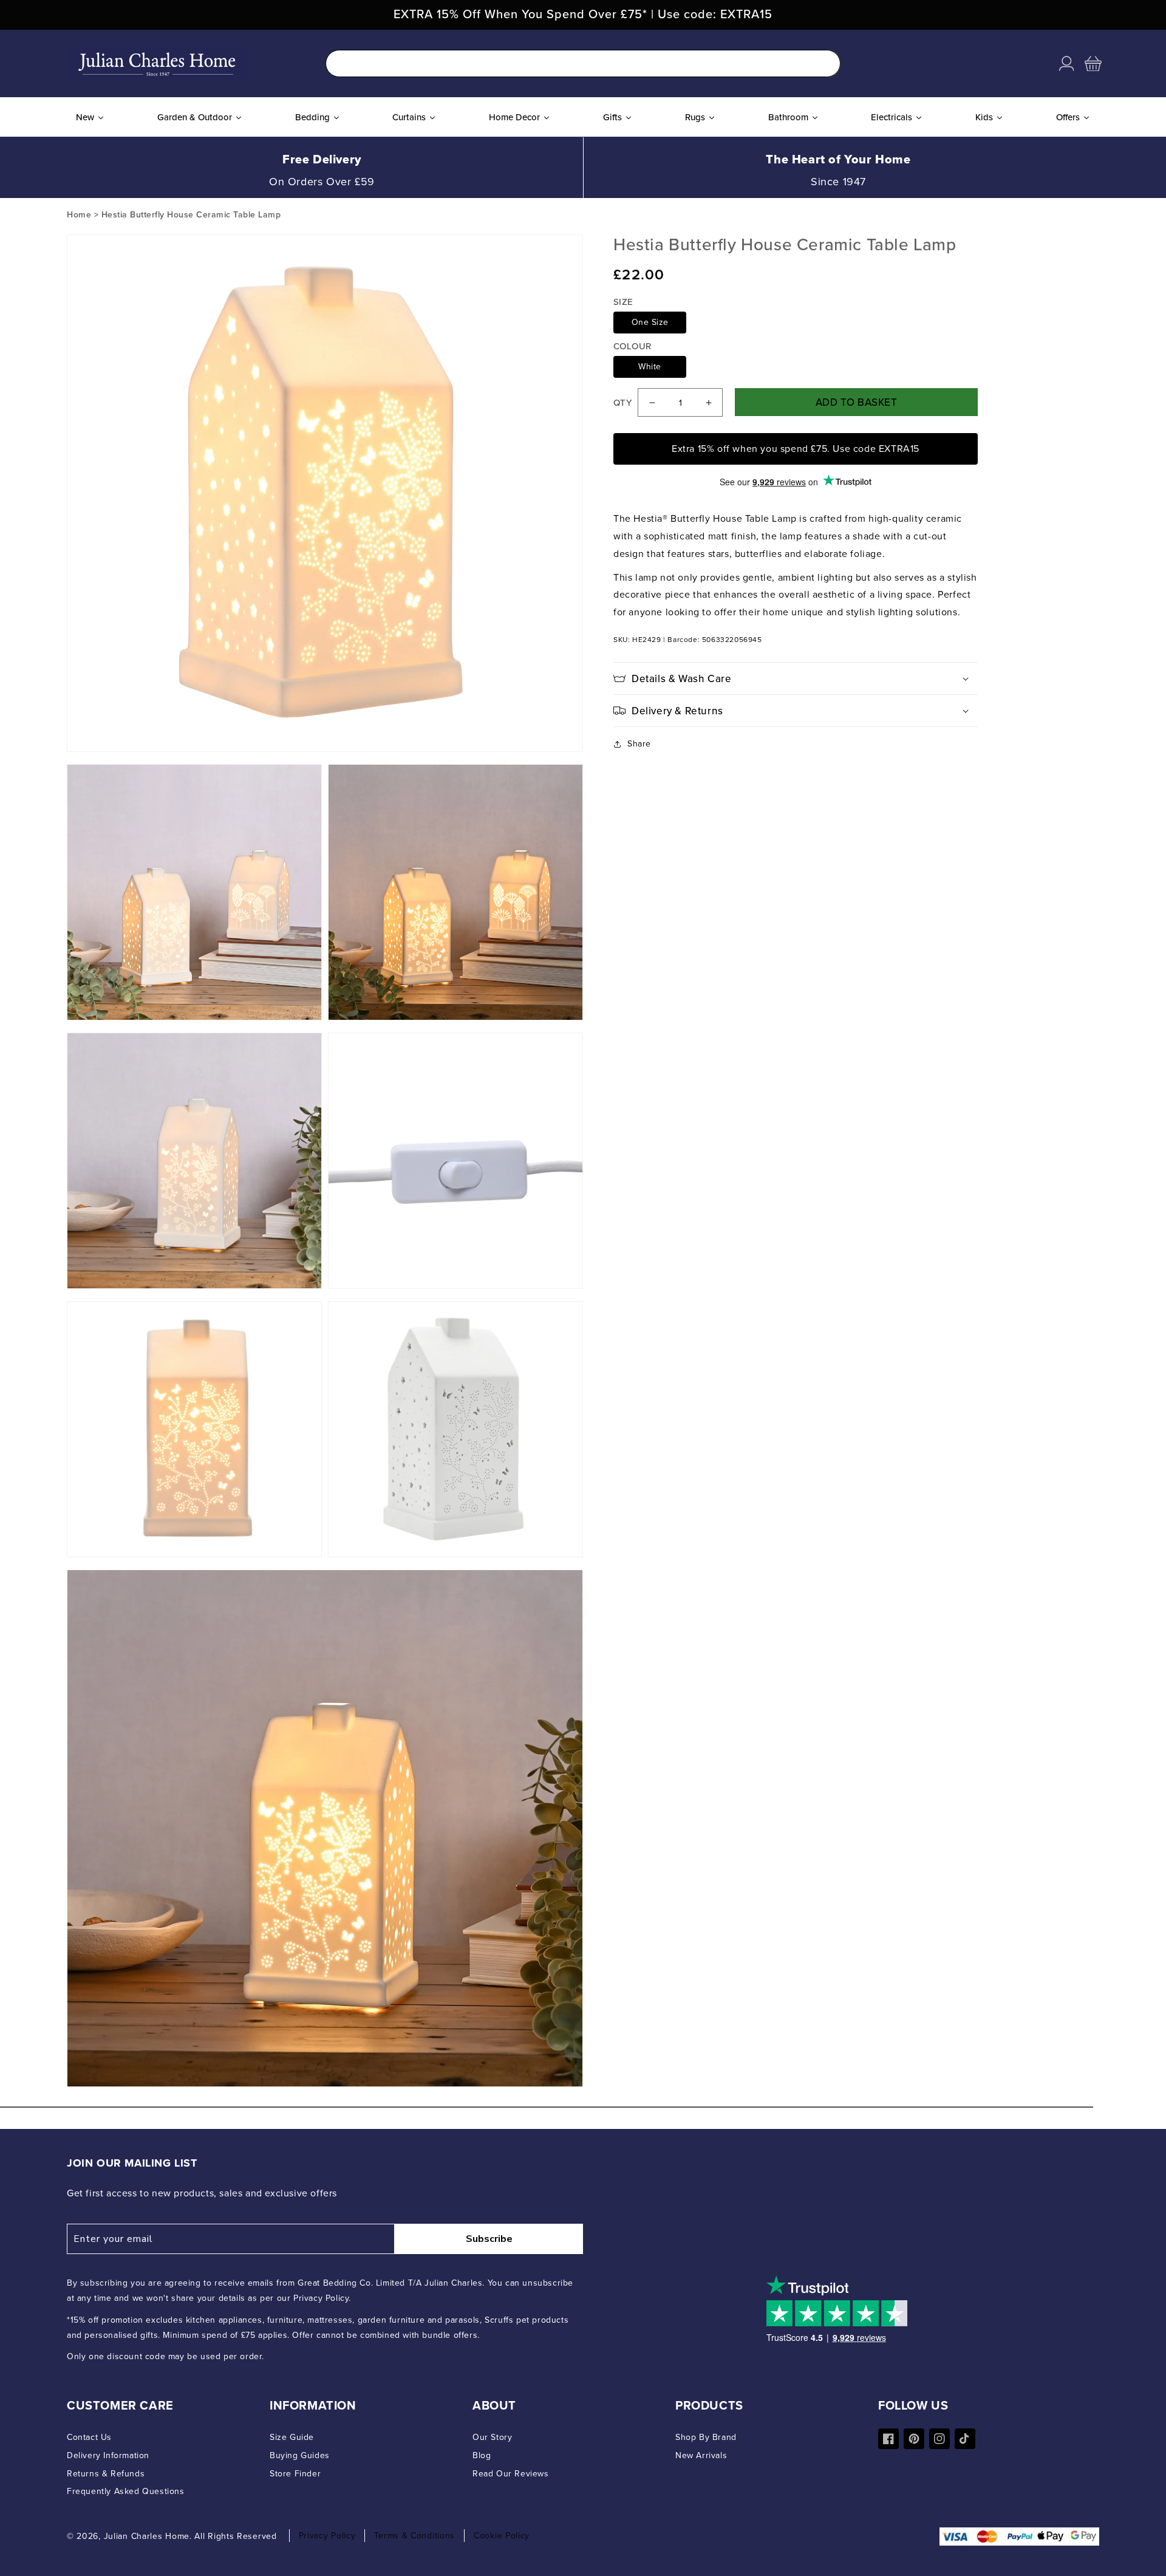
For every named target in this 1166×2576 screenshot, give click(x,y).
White (650, 367)
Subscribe (489, 2239)
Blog (482, 2455)
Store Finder (295, 2474)
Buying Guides (300, 2455)
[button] (1093, 64)
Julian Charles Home (147, 2536)
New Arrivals (701, 2455)
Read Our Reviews (511, 2474)
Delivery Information (108, 2455)
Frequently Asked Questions (126, 2491)
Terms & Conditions (414, 2536)
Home (79, 215)
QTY (622, 403)
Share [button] (639, 744)
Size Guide (292, 2437)
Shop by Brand (706, 2437)
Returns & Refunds (106, 2474)
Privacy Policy (327, 2536)
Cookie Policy (502, 2536)
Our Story (492, 2437)
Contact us (89, 2437)
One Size (650, 323)
